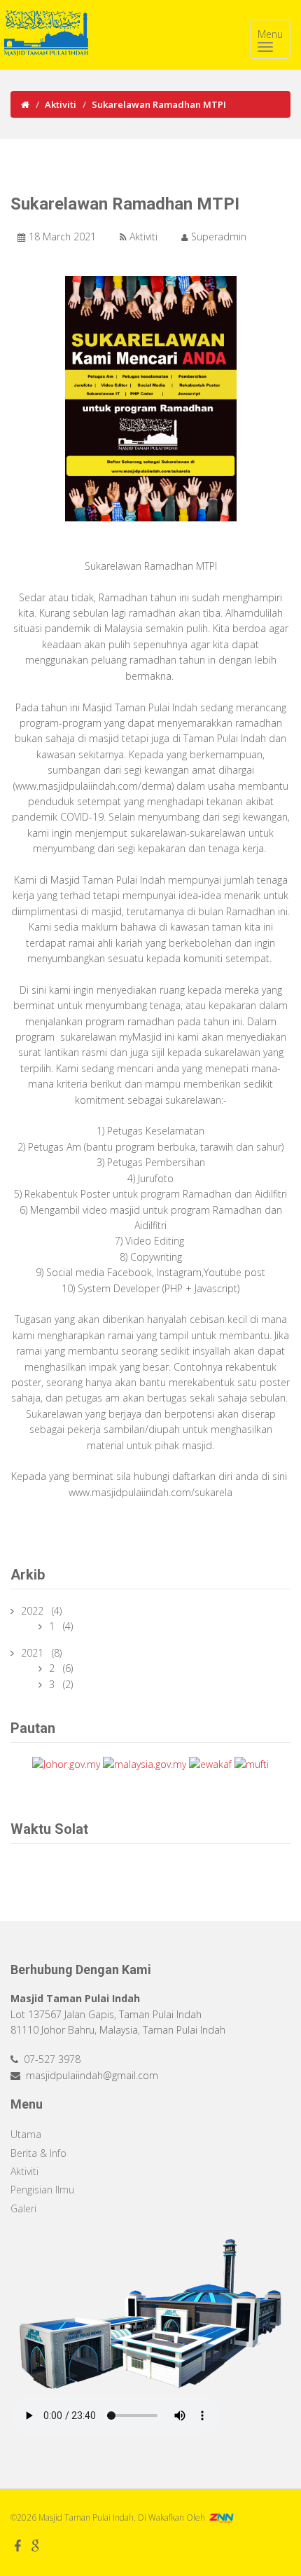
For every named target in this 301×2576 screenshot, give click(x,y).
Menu (270, 34)
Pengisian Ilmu (42, 2190)
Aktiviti (61, 104)
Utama (26, 2134)
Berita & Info (38, 2153)
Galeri (23, 2208)
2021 (34, 1653)
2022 (34, 1611)
